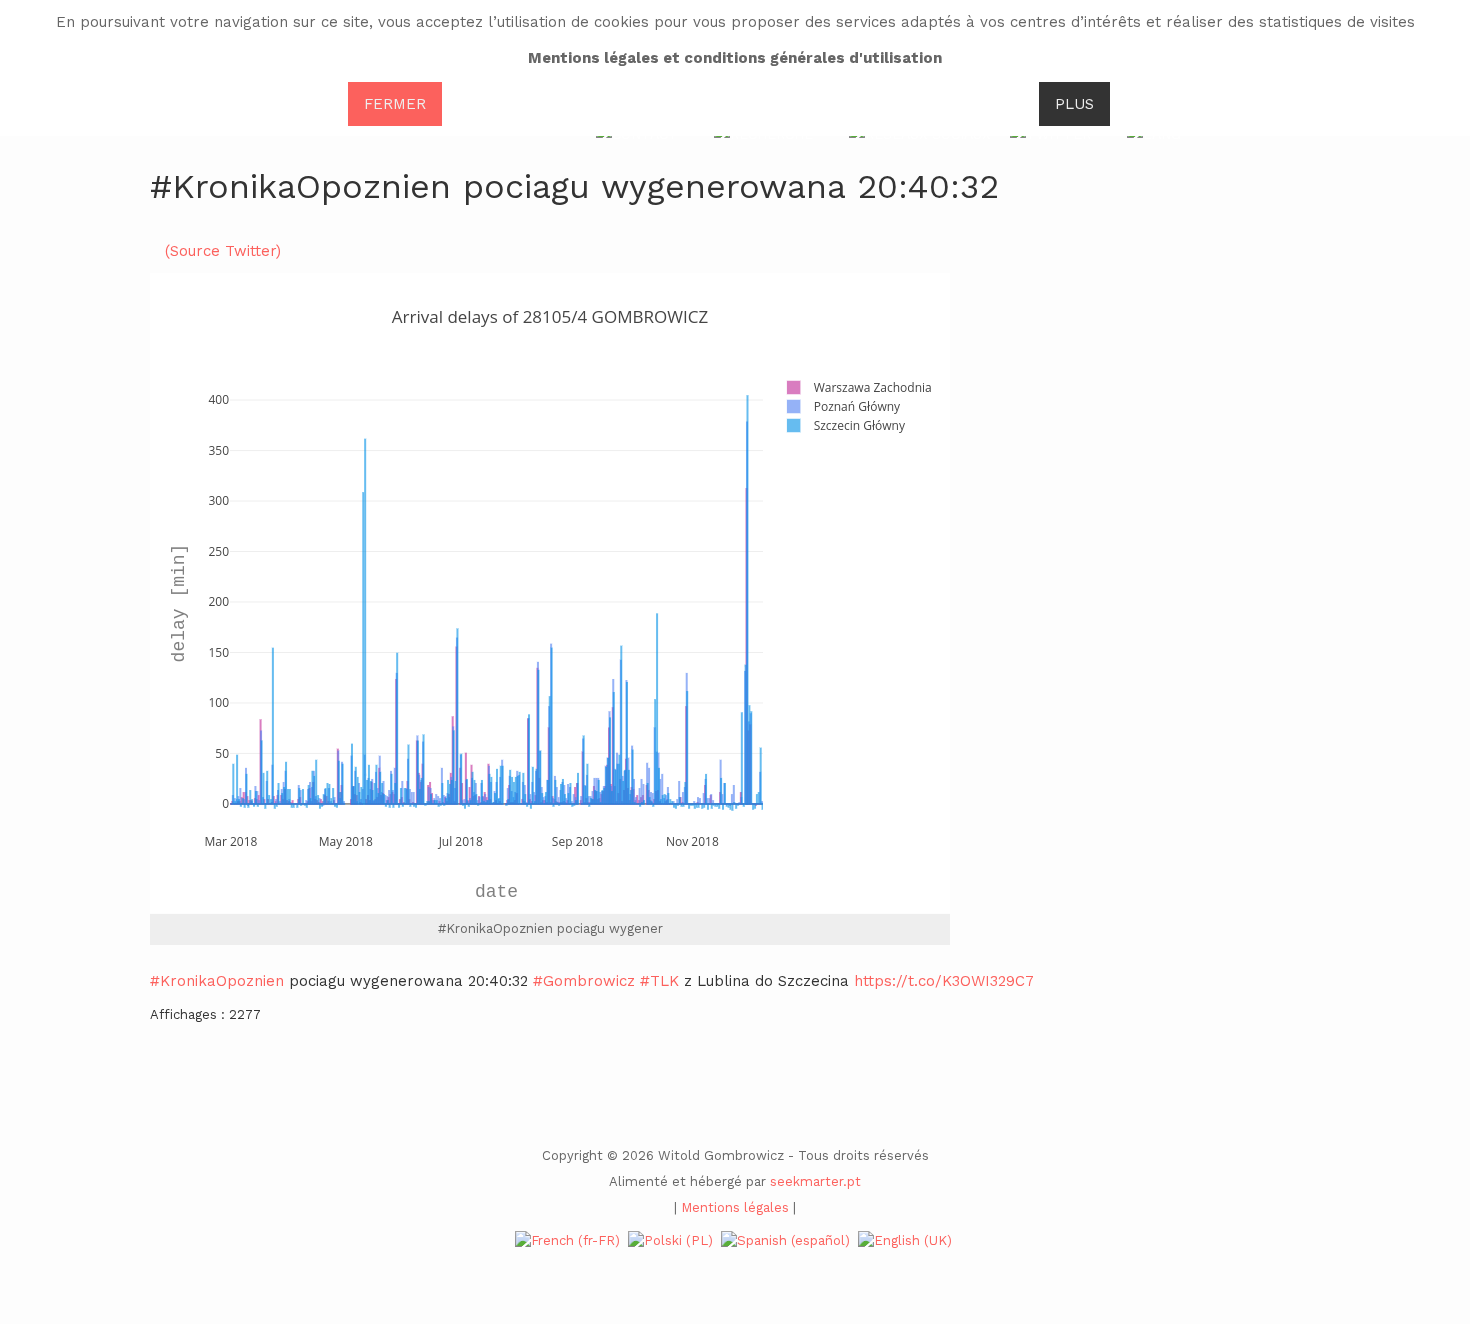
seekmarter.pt (815, 1181)
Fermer (395, 104)
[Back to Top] (1421, 1159)
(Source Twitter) (223, 251)
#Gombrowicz (584, 981)
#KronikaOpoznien (217, 981)
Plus (1074, 104)
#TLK (659, 981)
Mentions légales (735, 1207)
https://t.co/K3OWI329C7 (944, 981)
